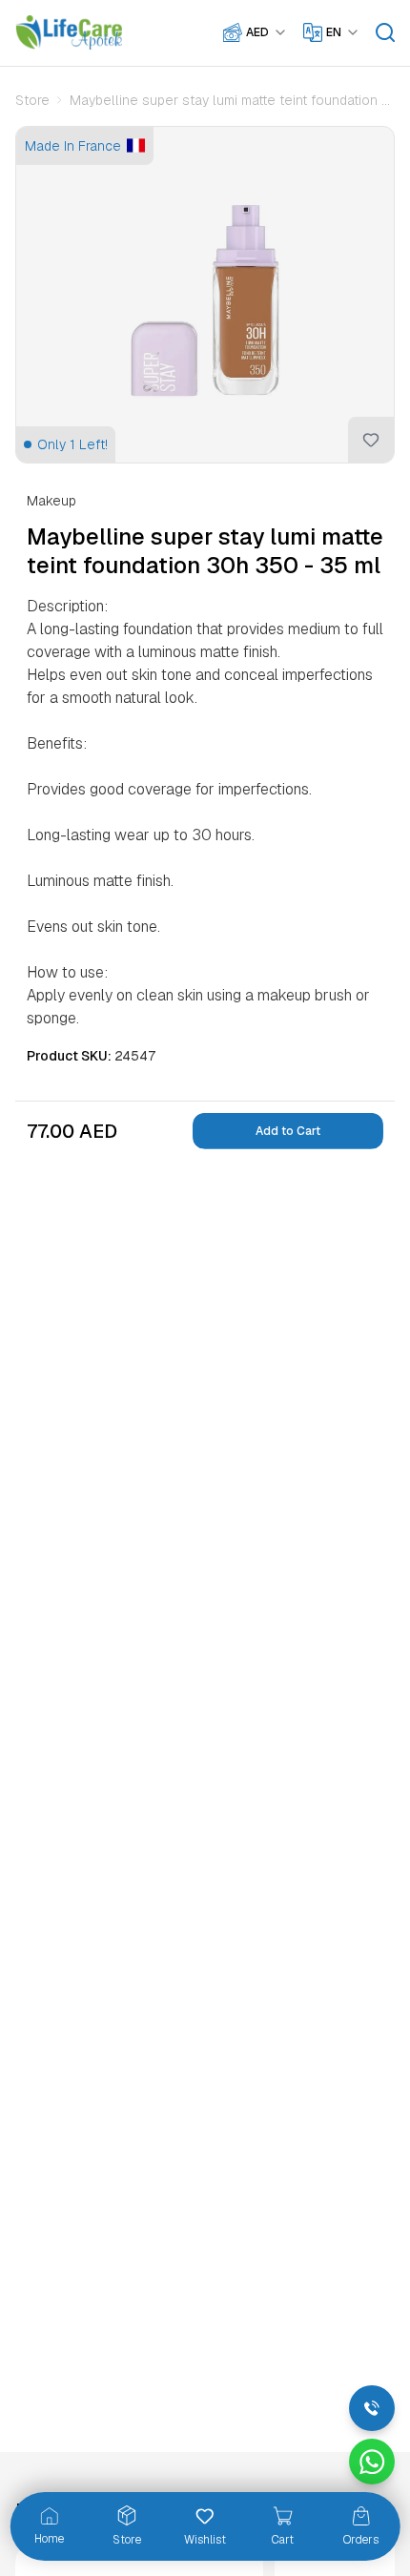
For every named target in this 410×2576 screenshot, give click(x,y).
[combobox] (267, 32)
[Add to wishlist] (371, 440)
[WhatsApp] (372, 2462)
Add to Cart (288, 1131)
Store (32, 100)
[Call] (372, 2408)
